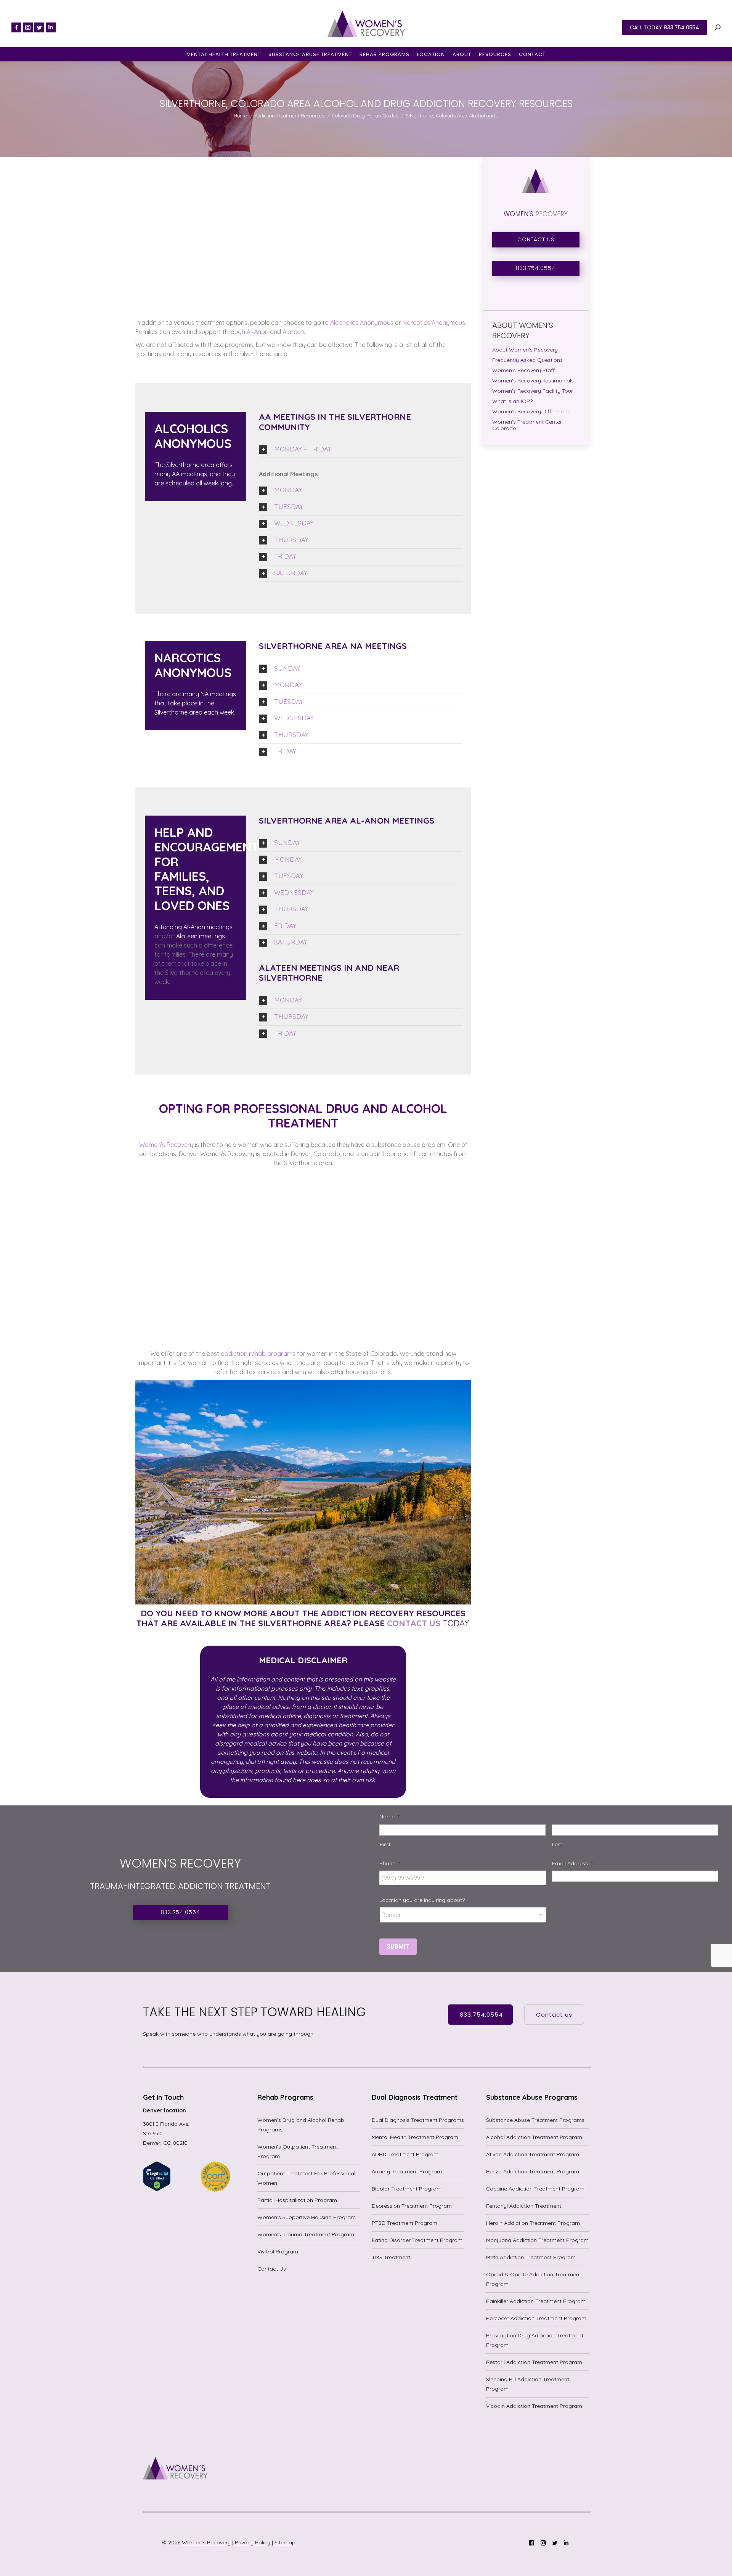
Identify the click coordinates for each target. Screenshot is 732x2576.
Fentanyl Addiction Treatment (524, 2206)
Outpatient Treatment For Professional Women (306, 2178)
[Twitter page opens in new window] (39, 27)
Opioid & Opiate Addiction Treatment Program (534, 2279)
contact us (413, 1623)
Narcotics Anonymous (433, 323)
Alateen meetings (200, 936)
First (385, 1844)
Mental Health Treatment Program (415, 2137)
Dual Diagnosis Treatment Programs (418, 2120)
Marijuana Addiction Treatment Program (537, 2240)
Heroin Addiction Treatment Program (533, 2223)
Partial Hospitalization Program (297, 2200)
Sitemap (285, 2542)
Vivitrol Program (278, 2252)
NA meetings (218, 694)
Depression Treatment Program (412, 2206)
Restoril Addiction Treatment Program (534, 2362)
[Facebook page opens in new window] (16, 27)
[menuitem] (224, 54)
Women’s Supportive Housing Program (307, 2217)
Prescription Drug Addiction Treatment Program (535, 2340)
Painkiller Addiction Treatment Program (536, 2301)
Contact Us (272, 2269)
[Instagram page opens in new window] (28, 27)
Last (557, 1844)
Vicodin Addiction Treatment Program (534, 2406)
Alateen (292, 332)
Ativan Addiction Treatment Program (533, 2154)
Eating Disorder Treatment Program (417, 2240)
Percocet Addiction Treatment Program (536, 2318)
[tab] (360, 450)
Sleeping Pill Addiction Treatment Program (528, 2384)
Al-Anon (257, 332)
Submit (398, 1947)
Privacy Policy (253, 2542)
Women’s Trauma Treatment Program (306, 2234)
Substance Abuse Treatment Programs (535, 2120)
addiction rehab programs (257, 1354)
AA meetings (189, 474)
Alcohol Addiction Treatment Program (534, 2137)
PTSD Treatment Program (405, 2223)
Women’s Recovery (166, 1145)
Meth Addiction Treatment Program (531, 2257)
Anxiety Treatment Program (407, 2171)
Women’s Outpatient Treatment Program (298, 2151)
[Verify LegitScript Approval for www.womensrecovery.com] (157, 2189)
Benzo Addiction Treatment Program (533, 2171)
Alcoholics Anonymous (361, 323)
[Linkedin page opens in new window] (51, 27)
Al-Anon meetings (207, 927)
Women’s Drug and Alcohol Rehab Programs (301, 2125)
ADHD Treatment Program (405, 2154)
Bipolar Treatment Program (407, 2189)
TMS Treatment (391, 2257)
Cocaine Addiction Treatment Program (535, 2189)
